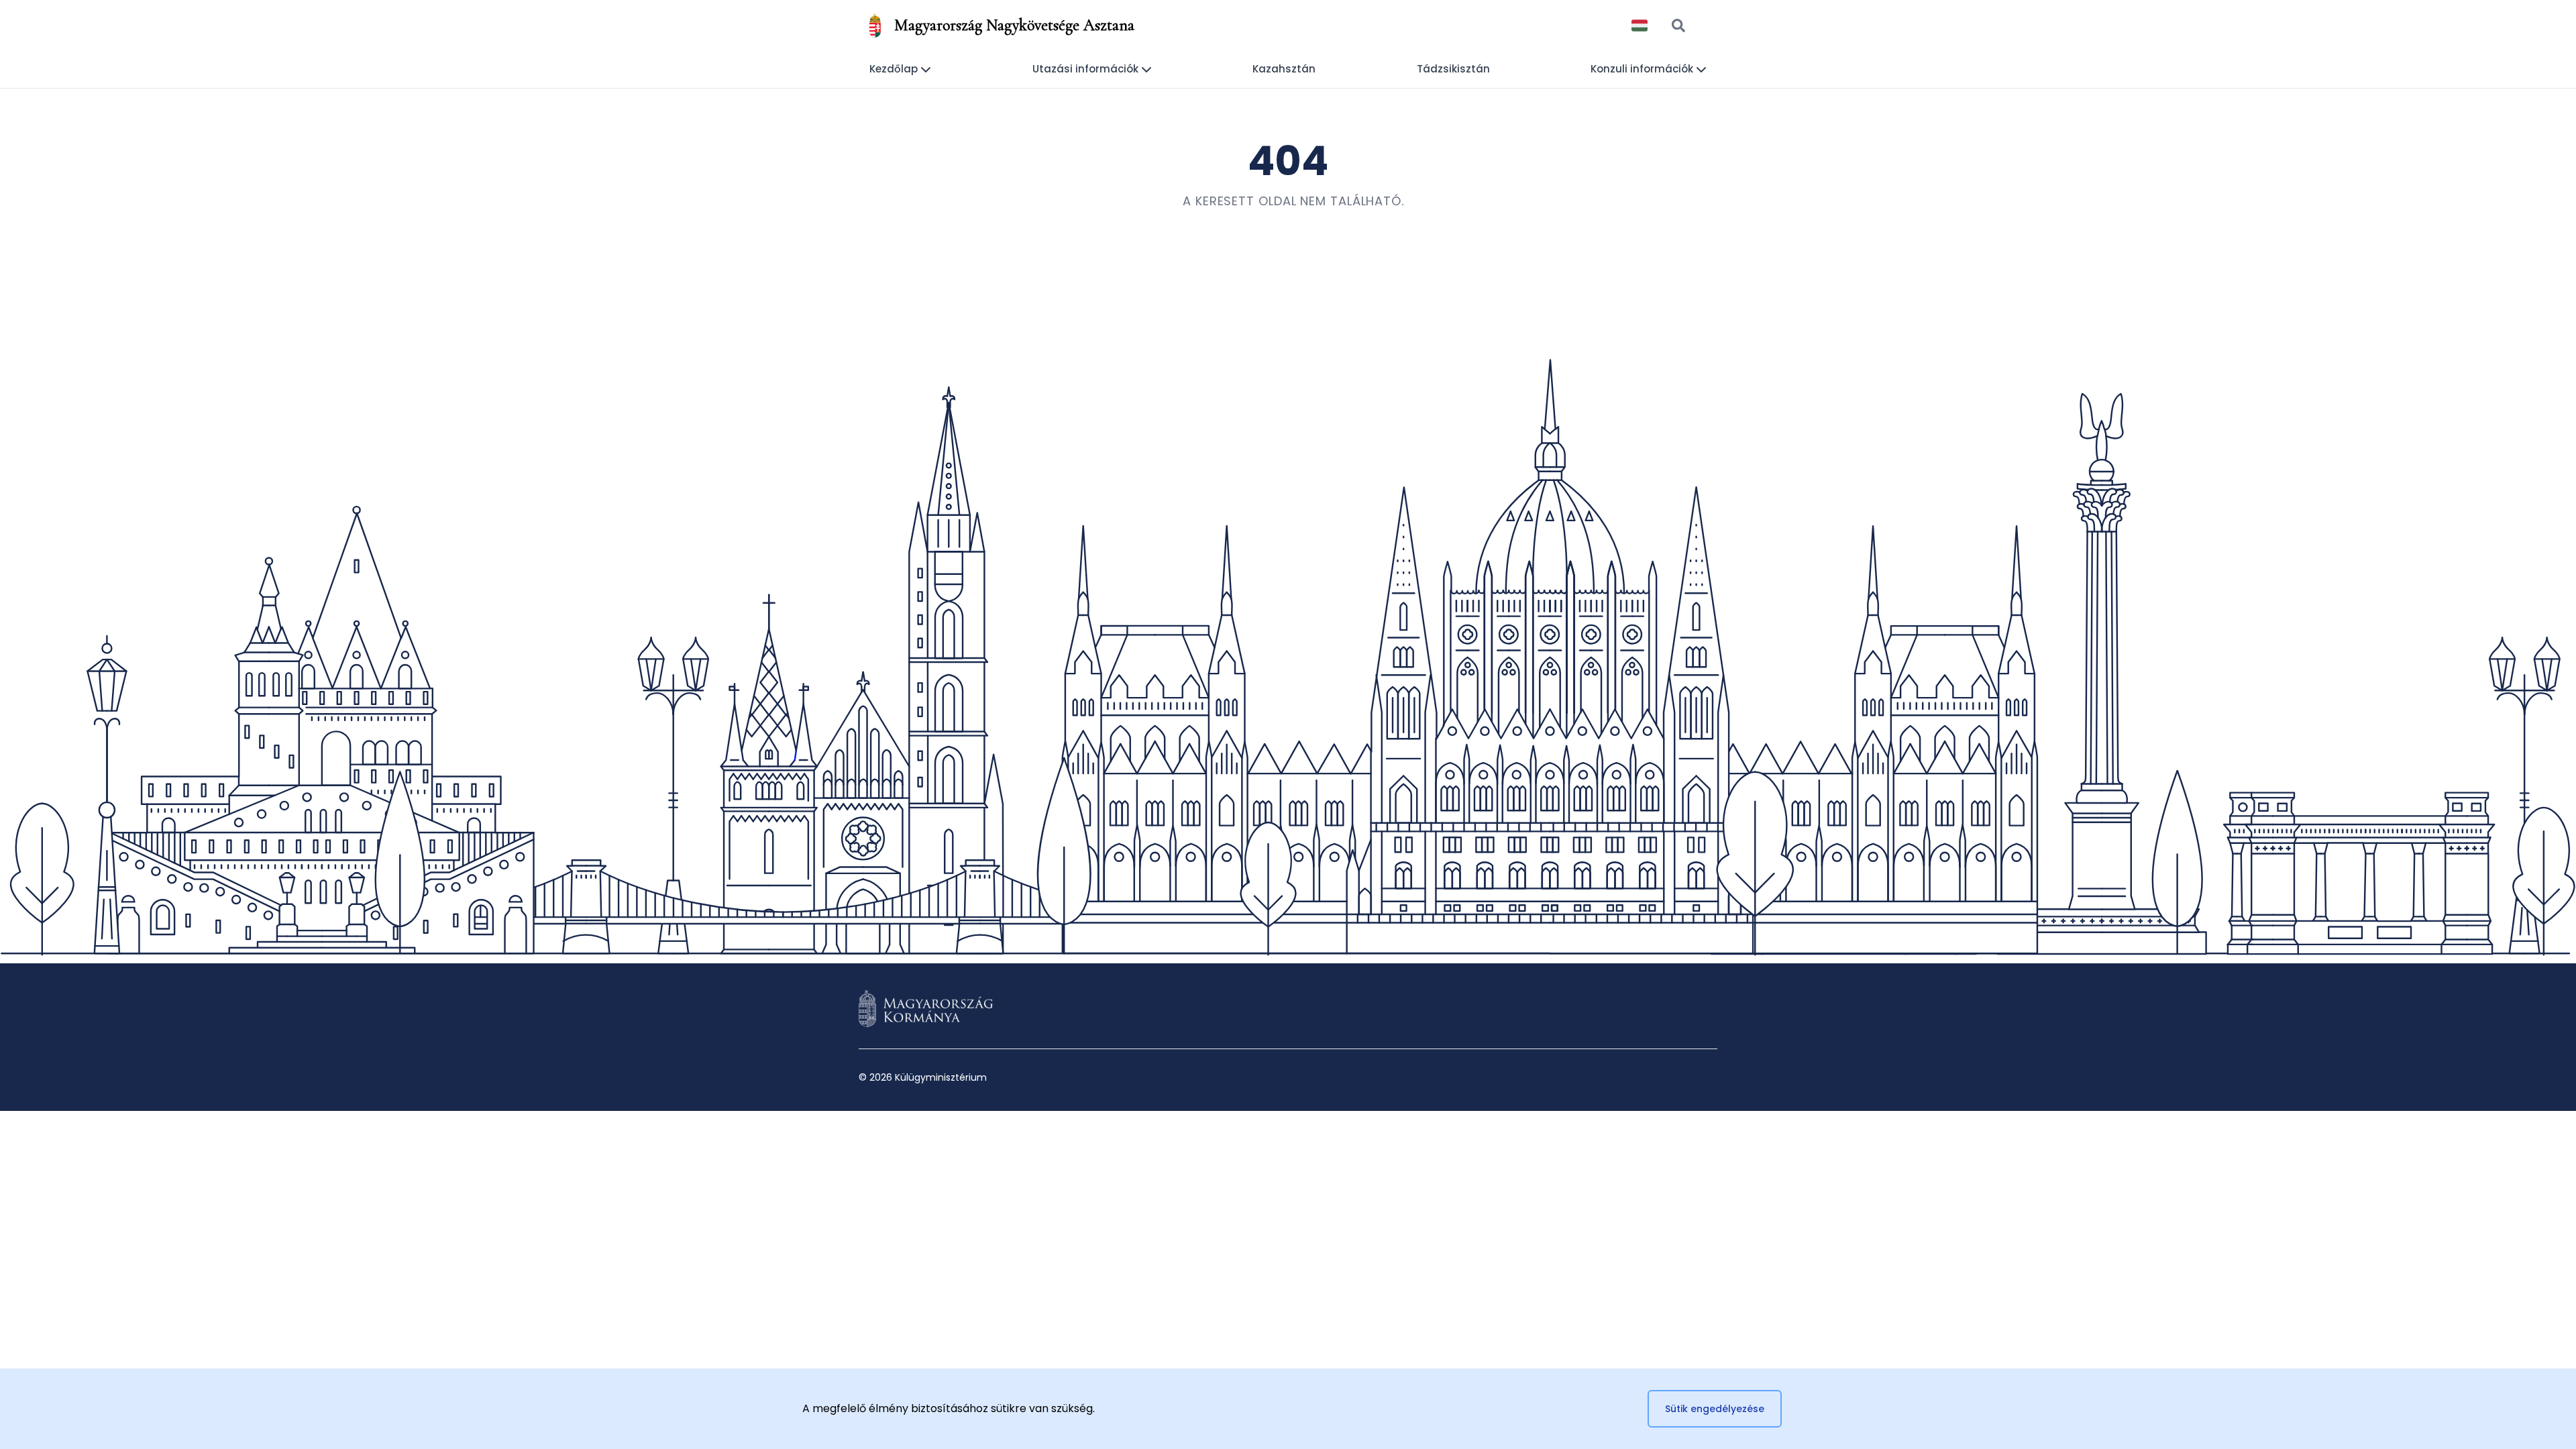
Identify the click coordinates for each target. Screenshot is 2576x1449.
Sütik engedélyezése (1715, 1409)
